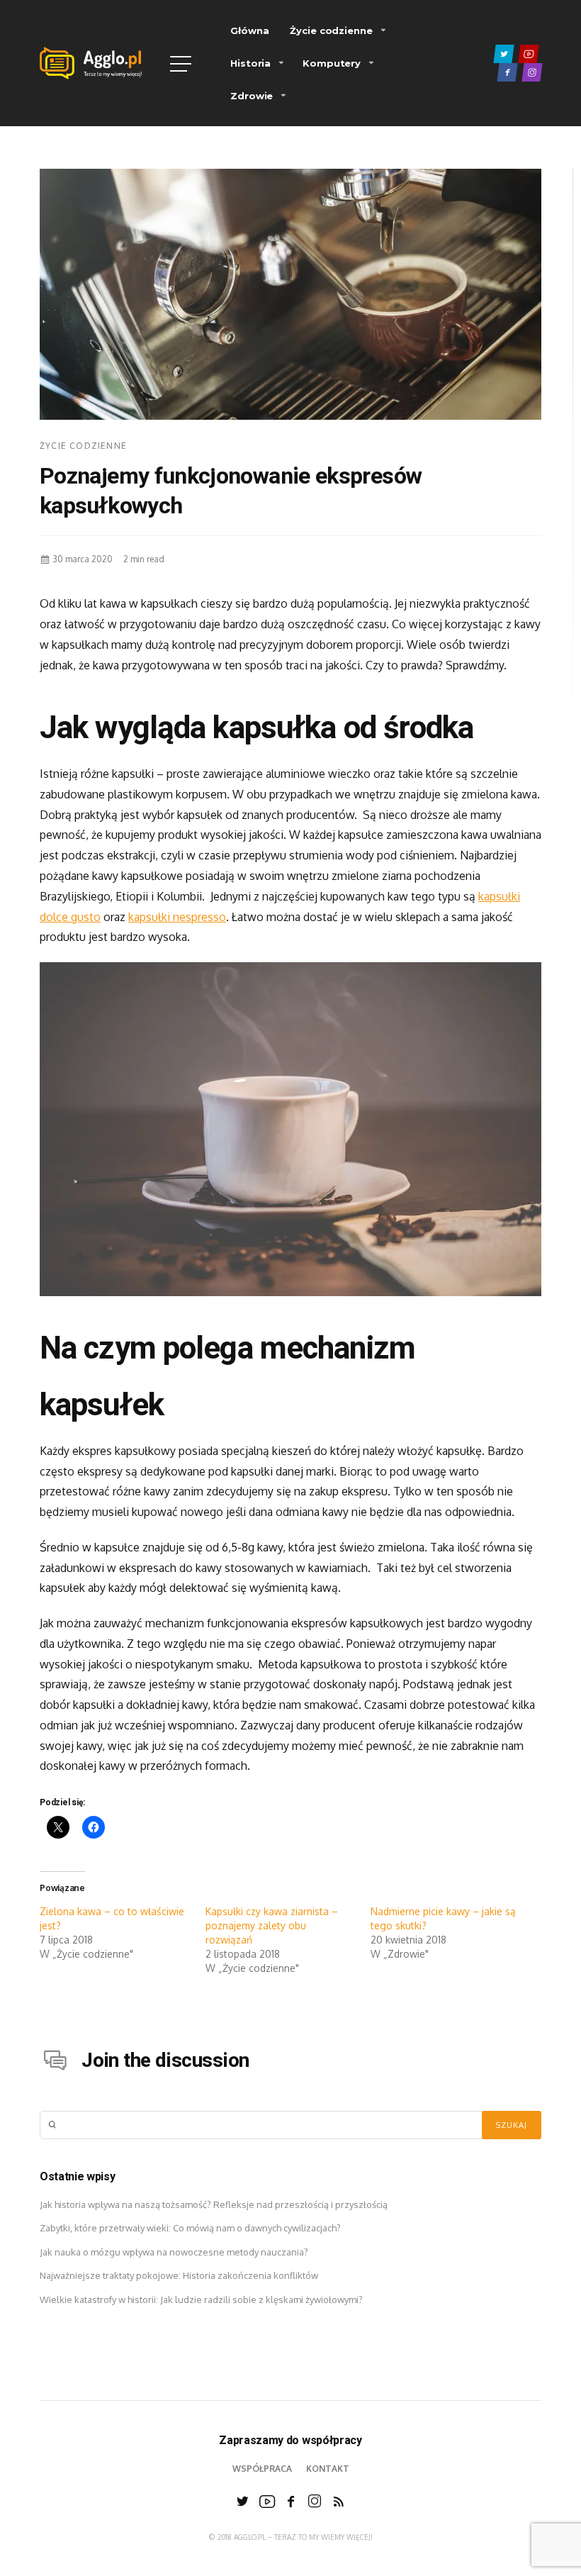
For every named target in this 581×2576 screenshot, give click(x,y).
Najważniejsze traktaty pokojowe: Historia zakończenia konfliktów (179, 2275)
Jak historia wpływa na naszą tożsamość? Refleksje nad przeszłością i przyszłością (214, 2204)
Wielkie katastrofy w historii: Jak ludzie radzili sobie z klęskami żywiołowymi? (201, 2299)
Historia (250, 63)
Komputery (332, 63)
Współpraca (262, 2469)
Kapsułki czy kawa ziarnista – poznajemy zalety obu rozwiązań (272, 1925)
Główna (249, 30)
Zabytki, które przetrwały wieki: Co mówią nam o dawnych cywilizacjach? (190, 2228)
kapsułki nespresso (177, 917)
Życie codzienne (331, 30)
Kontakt (328, 2469)
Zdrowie (252, 96)
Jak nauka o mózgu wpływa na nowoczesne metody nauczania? (174, 2252)
